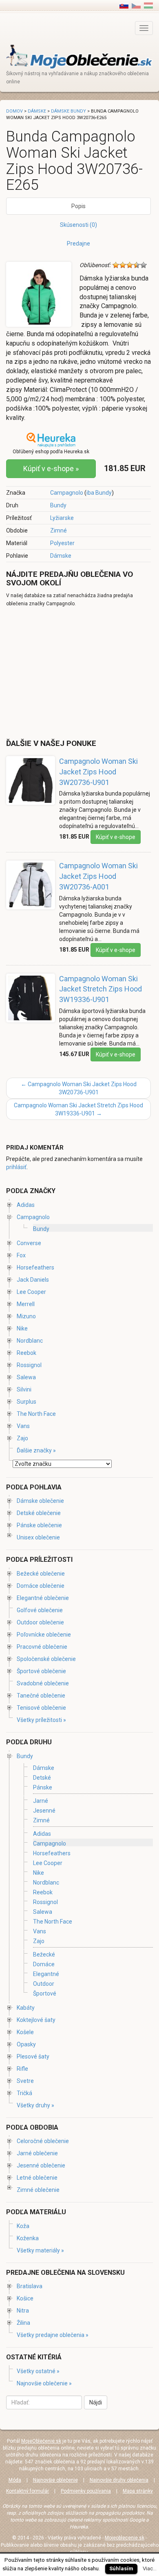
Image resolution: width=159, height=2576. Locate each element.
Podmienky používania (86, 2491)
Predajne (78, 243)
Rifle (22, 2069)
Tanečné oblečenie (41, 1696)
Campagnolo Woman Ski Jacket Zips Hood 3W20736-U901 (98, 772)
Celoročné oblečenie (43, 2141)
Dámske (61, 556)
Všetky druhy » (35, 2105)
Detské (42, 1778)
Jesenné (44, 1811)
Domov (14, 111)
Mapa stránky (138, 2491)
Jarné (41, 1801)
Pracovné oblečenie (42, 1647)
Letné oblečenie (37, 2178)
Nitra (23, 2311)
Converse (29, 1243)
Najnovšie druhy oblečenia (119, 2480)
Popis (78, 206)
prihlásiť (16, 1167)
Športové (45, 1993)
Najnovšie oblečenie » (44, 2383)
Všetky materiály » (40, 2250)
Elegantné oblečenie (43, 1598)
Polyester (62, 543)
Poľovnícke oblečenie (44, 1635)
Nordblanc (30, 1341)
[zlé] (123, 265)
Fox (21, 1255)
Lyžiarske (62, 518)
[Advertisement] (75, 672)
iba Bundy (99, 493)
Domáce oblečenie (41, 1586)
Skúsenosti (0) (78, 225)
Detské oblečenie (39, 1513)
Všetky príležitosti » (41, 1720)
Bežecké (44, 1954)
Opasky (26, 2044)
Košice (25, 2298)
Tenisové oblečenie (41, 1708)
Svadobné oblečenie (43, 1683)
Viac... (150, 2568)
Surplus (26, 1402)
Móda (15, 2480)
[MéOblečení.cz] (136, 5)
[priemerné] (130, 265)
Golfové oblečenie (40, 1610)
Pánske (43, 1788)
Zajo (22, 1438)
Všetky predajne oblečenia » (53, 2335)
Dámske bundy (68, 111)
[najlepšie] (144, 265)
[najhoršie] (116, 265)
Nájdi (96, 2402)
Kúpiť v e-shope (116, 837)
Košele (25, 2032)
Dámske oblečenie (40, 1501)
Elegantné (46, 1974)
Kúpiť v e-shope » (51, 468)
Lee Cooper (31, 1292)
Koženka (28, 2238)
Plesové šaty (33, 2056)
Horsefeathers (35, 1267)
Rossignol (29, 1365)
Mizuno (26, 1316)
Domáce (44, 1964)
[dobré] (137, 265)
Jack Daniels (33, 1280)
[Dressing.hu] (148, 5)
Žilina (23, 2323)
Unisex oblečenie (38, 1537)
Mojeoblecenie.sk (125, 2538)
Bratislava (30, 2286)
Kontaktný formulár (28, 2491)
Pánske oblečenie (39, 1525)
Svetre (25, 2081)
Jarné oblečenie (37, 2153)
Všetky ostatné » (38, 2371)
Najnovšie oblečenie (55, 2480)
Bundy (58, 505)
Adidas (26, 1205)
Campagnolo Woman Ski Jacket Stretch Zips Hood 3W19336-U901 (100, 989)
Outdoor (44, 1984)
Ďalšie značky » (36, 1450)
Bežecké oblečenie (41, 1574)
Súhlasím (121, 2568)
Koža (23, 2226)
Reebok (26, 1353)
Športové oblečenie (41, 1671)
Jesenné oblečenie (41, 2165)
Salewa (26, 1377)
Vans (23, 1426)
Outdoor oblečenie (40, 1622)
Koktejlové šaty (36, 2020)
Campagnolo (67, 493)
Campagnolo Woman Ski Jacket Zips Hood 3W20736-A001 (98, 876)
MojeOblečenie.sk (41, 2441)
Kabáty (26, 2008)
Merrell (26, 1304)
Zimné (59, 530)
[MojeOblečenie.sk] (79, 56)
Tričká (24, 2093)
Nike (22, 1328)
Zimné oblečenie (38, 2190)
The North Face (36, 1414)
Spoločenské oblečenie (46, 1659)
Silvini (24, 1389)
